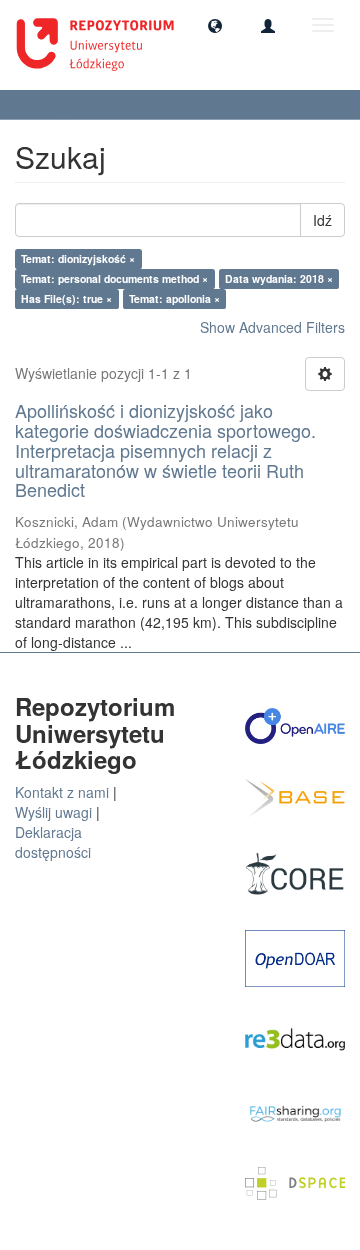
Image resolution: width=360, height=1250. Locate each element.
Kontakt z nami (62, 792)
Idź (322, 220)
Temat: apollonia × (174, 298)
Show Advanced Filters (272, 327)
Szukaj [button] (50, 104)
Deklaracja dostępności (53, 842)
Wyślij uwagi (53, 812)
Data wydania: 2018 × (279, 278)
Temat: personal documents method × (114, 278)
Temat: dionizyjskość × (78, 258)
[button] (215, 25)
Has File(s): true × (66, 298)
